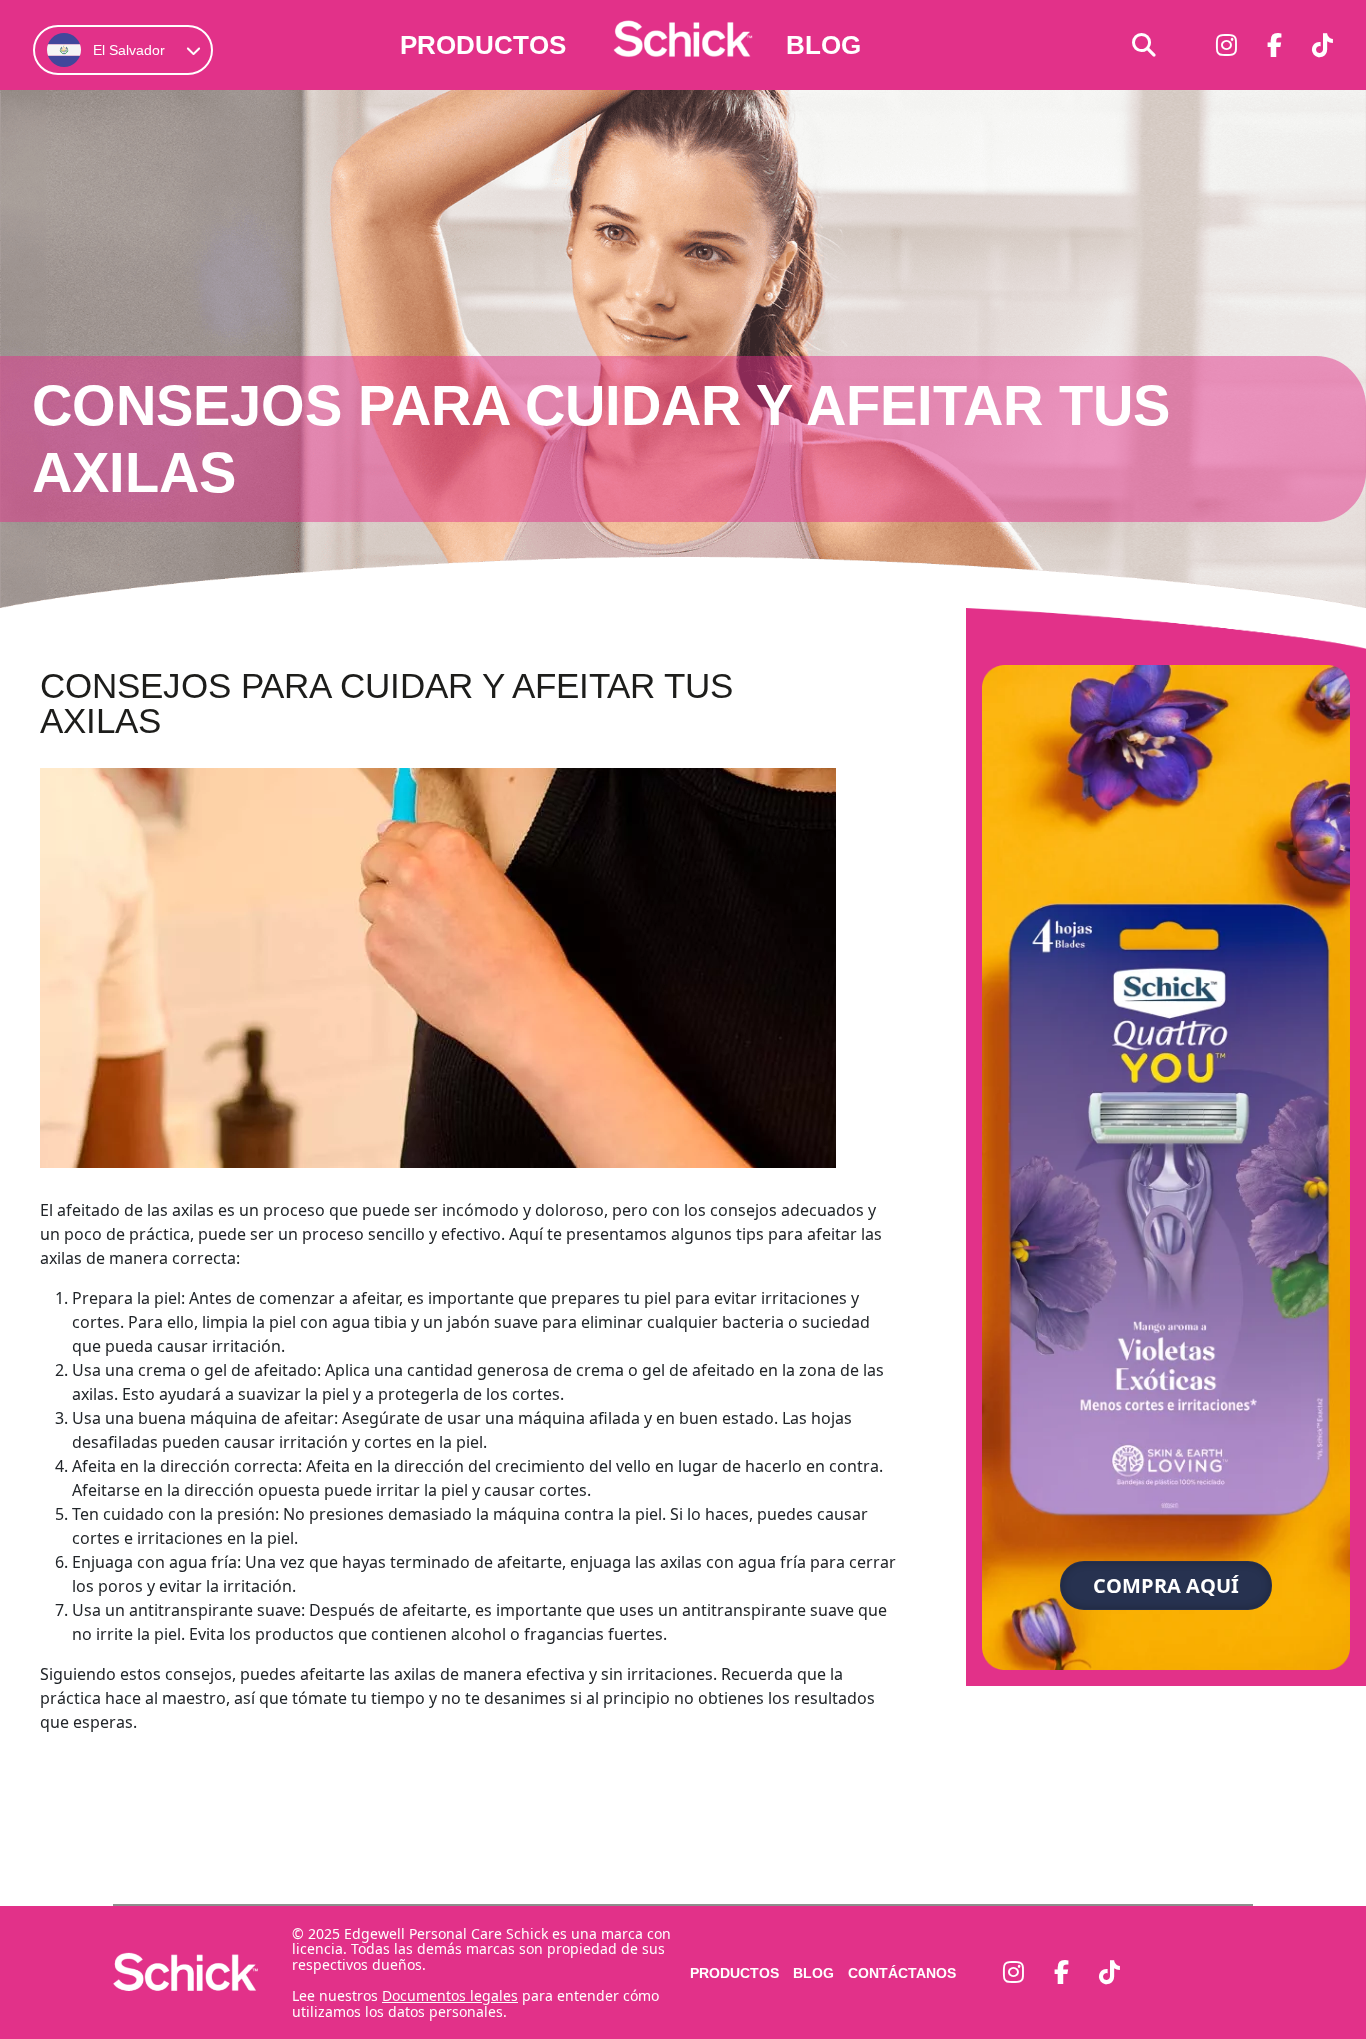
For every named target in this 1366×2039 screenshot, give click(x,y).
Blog (823, 45)
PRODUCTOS (483, 45)
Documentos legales (450, 1995)
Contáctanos (902, 1973)
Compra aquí (1166, 1585)
